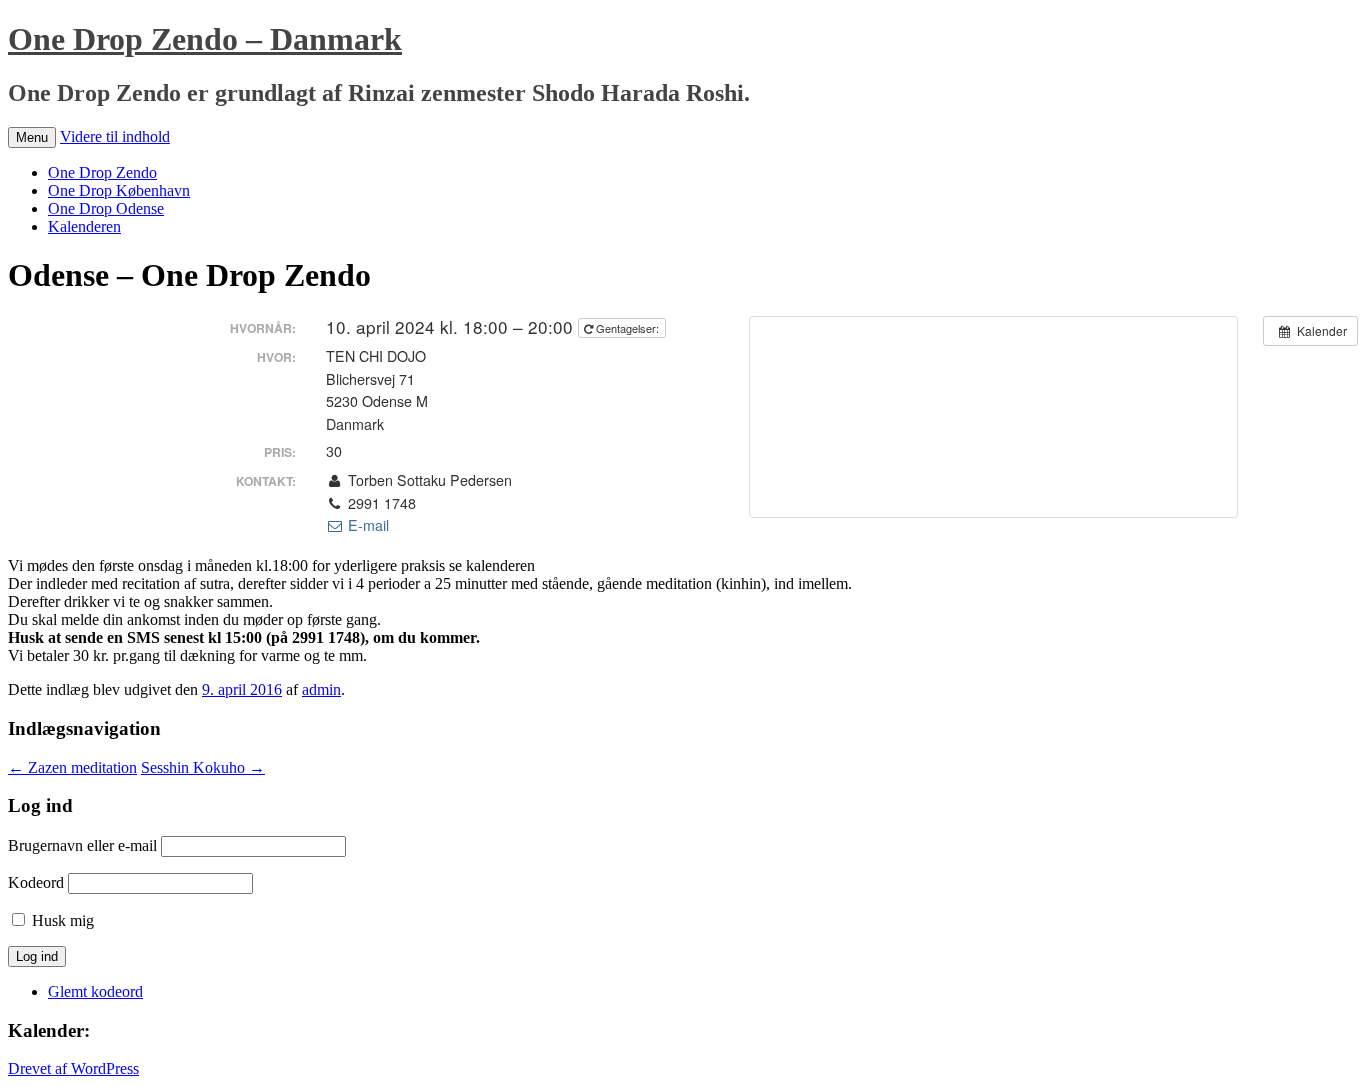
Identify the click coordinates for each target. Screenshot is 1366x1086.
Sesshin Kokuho (203, 767)
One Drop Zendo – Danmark (205, 39)
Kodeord (36, 882)
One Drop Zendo (102, 172)
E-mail (366, 525)
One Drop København (119, 190)
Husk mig (63, 920)
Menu (32, 137)
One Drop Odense (106, 208)
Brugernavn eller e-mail (82, 845)
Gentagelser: (627, 328)
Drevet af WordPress (73, 1068)
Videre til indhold (115, 136)
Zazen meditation (72, 767)
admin (321, 689)
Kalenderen (84, 226)
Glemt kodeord (95, 991)
